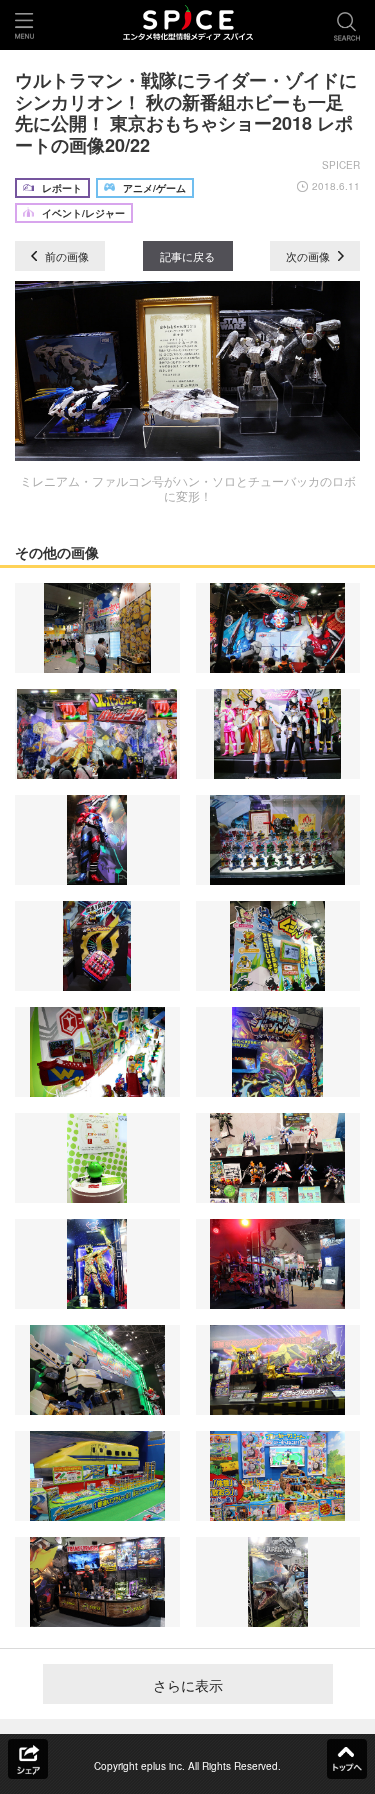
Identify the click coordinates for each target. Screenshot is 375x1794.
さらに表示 (188, 1685)
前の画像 (65, 256)
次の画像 (309, 256)
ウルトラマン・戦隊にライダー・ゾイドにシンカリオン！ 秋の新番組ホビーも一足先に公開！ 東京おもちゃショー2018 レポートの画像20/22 (186, 112)
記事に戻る (187, 256)
